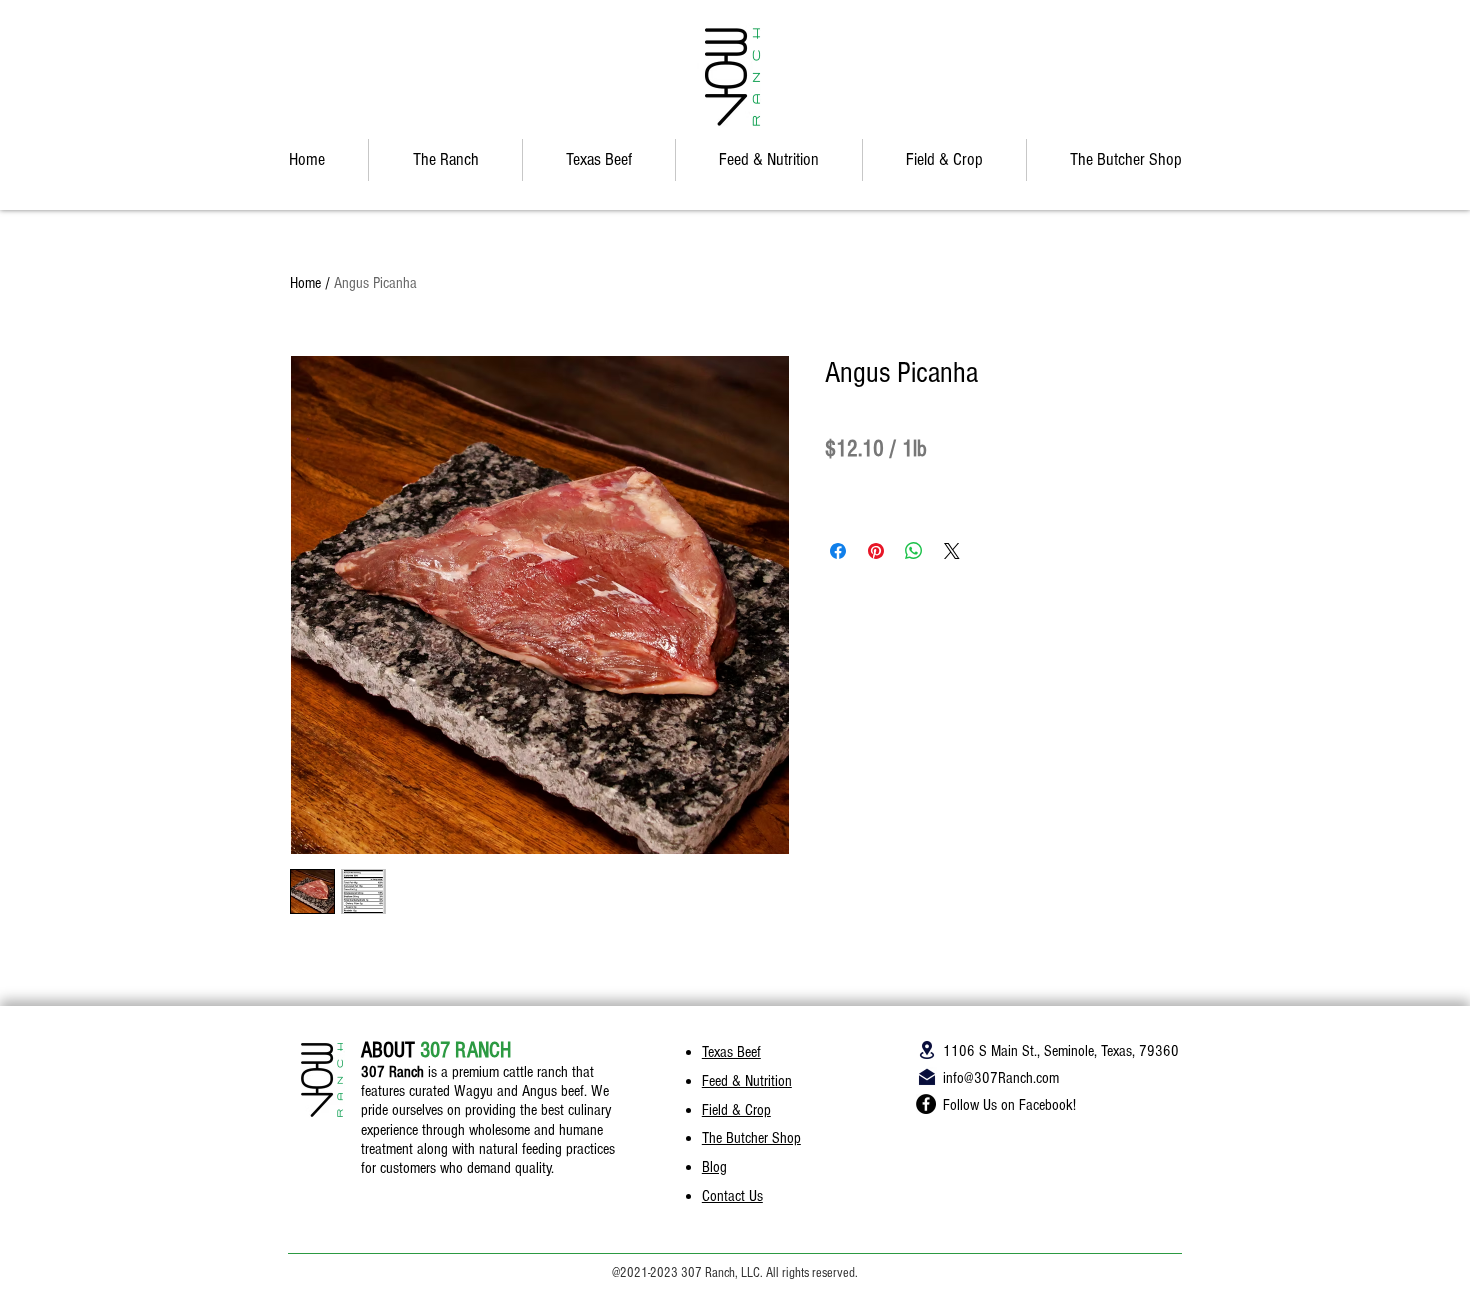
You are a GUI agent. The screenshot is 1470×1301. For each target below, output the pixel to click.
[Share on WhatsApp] (914, 551)
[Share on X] (952, 551)
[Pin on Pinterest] (876, 551)
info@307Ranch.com (1001, 1078)
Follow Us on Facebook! (1009, 1105)
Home (305, 283)
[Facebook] (926, 1104)
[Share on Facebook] (838, 551)
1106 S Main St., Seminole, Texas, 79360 (1061, 1051)
